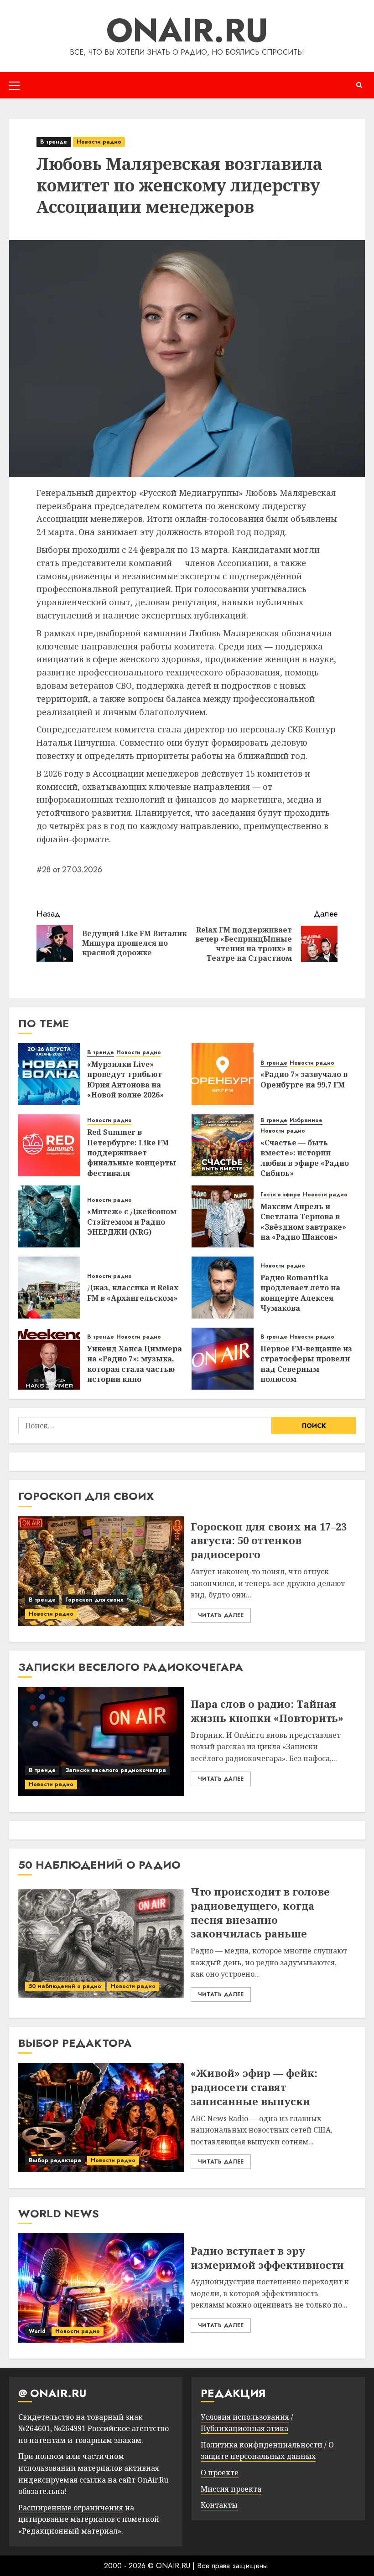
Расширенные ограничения (71, 2508)
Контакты (219, 2505)
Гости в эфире (280, 1195)
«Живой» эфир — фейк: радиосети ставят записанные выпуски (254, 2087)
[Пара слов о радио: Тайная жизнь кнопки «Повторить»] (101, 1741)
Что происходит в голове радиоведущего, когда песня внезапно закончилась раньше (260, 1912)
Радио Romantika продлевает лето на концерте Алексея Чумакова (300, 1293)
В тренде (54, 142)
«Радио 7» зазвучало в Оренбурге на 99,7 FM (304, 1079)
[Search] (359, 85)
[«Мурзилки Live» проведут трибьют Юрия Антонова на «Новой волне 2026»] (49, 1074)
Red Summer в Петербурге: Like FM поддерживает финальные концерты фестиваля (132, 1153)
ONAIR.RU (187, 30)
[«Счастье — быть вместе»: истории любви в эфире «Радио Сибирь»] (223, 1145)
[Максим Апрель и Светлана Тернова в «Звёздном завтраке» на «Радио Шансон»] (223, 1216)
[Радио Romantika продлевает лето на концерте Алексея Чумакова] (223, 1288)
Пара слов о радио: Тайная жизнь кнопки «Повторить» (267, 1711)
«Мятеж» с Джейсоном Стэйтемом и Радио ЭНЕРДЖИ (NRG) (132, 1222)
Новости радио (99, 142)
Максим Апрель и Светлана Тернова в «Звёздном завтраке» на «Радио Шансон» (303, 1222)
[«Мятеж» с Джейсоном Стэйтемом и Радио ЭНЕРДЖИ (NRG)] (49, 1216)
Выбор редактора (55, 2160)
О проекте (220, 2473)
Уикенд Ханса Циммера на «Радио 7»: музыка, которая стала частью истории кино (135, 1364)
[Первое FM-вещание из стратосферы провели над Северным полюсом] (223, 1359)
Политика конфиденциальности (262, 2445)
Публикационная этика (244, 2428)
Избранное (306, 1121)
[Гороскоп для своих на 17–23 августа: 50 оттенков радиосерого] (101, 1571)
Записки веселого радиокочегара (116, 1770)
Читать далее (221, 1615)
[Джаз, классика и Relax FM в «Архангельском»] (49, 1288)
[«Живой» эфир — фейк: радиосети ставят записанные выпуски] (101, 2117)
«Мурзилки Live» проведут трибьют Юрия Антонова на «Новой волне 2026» (125, 1079)
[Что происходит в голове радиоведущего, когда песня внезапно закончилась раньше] (101, 1943)
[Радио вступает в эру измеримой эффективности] (101, 2288)
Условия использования (245, 2417)
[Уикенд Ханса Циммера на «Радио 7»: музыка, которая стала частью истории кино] (49, 1359)
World (37, 2331)
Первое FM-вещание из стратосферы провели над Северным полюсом (306, 1364)
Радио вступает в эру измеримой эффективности (267, 2258)
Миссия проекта (231, 2489)
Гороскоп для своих (94, 1600)
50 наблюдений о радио (65, 1986)
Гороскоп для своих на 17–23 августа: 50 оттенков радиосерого (269, 1540)
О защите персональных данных (267, 2451)
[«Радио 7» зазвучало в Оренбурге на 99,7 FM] (223, 1074)
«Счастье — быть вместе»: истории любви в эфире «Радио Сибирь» (305, 1158)
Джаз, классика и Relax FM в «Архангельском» (133, 1293)
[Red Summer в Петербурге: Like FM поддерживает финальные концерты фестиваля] (49, 1145)
